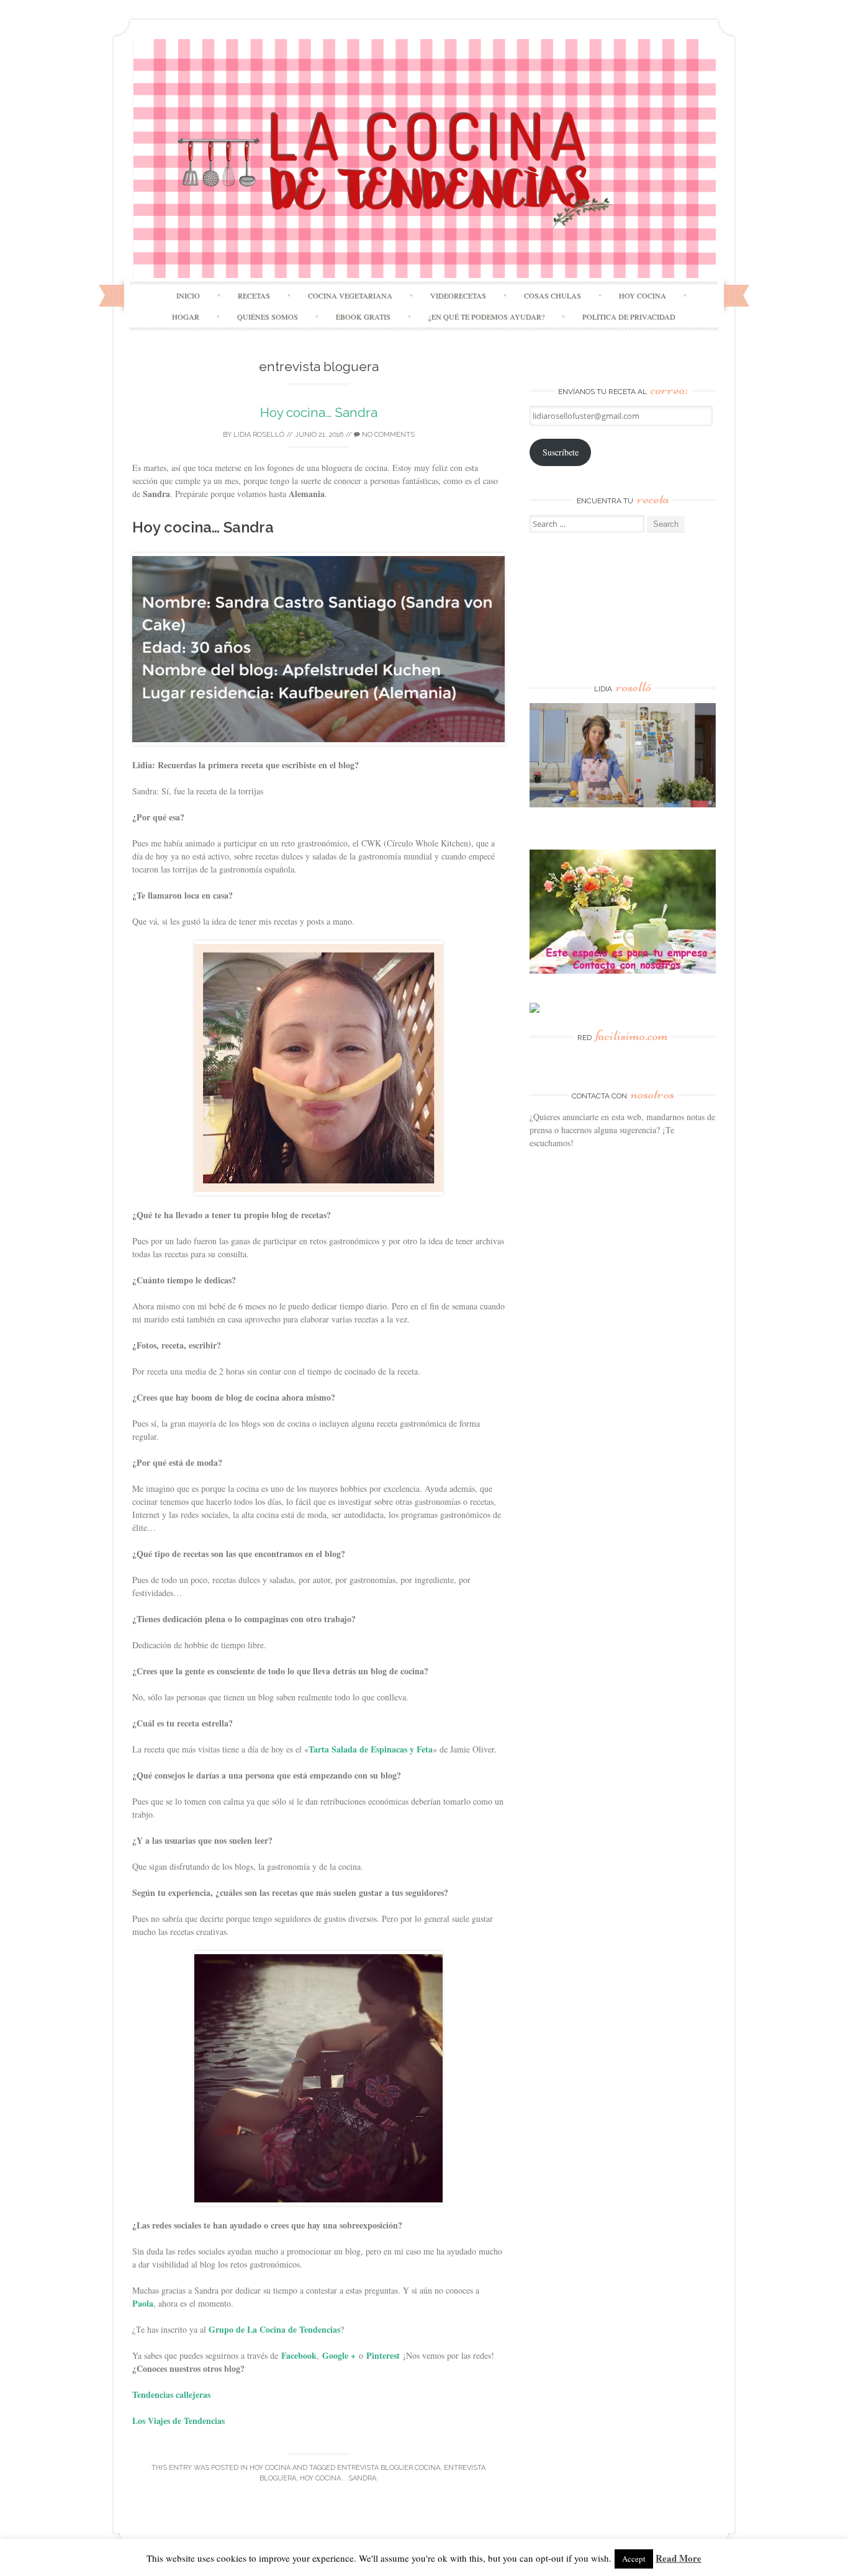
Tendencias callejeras (171, 2394)
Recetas (254, 295)
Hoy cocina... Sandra (338, 2478)
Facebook (299, 2355)
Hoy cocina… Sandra (319, 412)
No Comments (387, 435)
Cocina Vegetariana (350, 295)
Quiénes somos (268, 316)
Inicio (188, 295)
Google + (339, 2355)
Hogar (186, 316)
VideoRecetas (458, 295)
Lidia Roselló (259, 435)
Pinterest (383, 2355)
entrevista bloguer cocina (389, 2468)
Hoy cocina (643, 295)
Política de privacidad (629, 316)
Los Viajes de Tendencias (178, 2421)
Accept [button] (634, 2559)
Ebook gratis (363, 316)
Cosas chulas (553, 295)
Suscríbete (561, 452)
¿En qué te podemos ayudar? (486, 316)
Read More (679, 2558)
